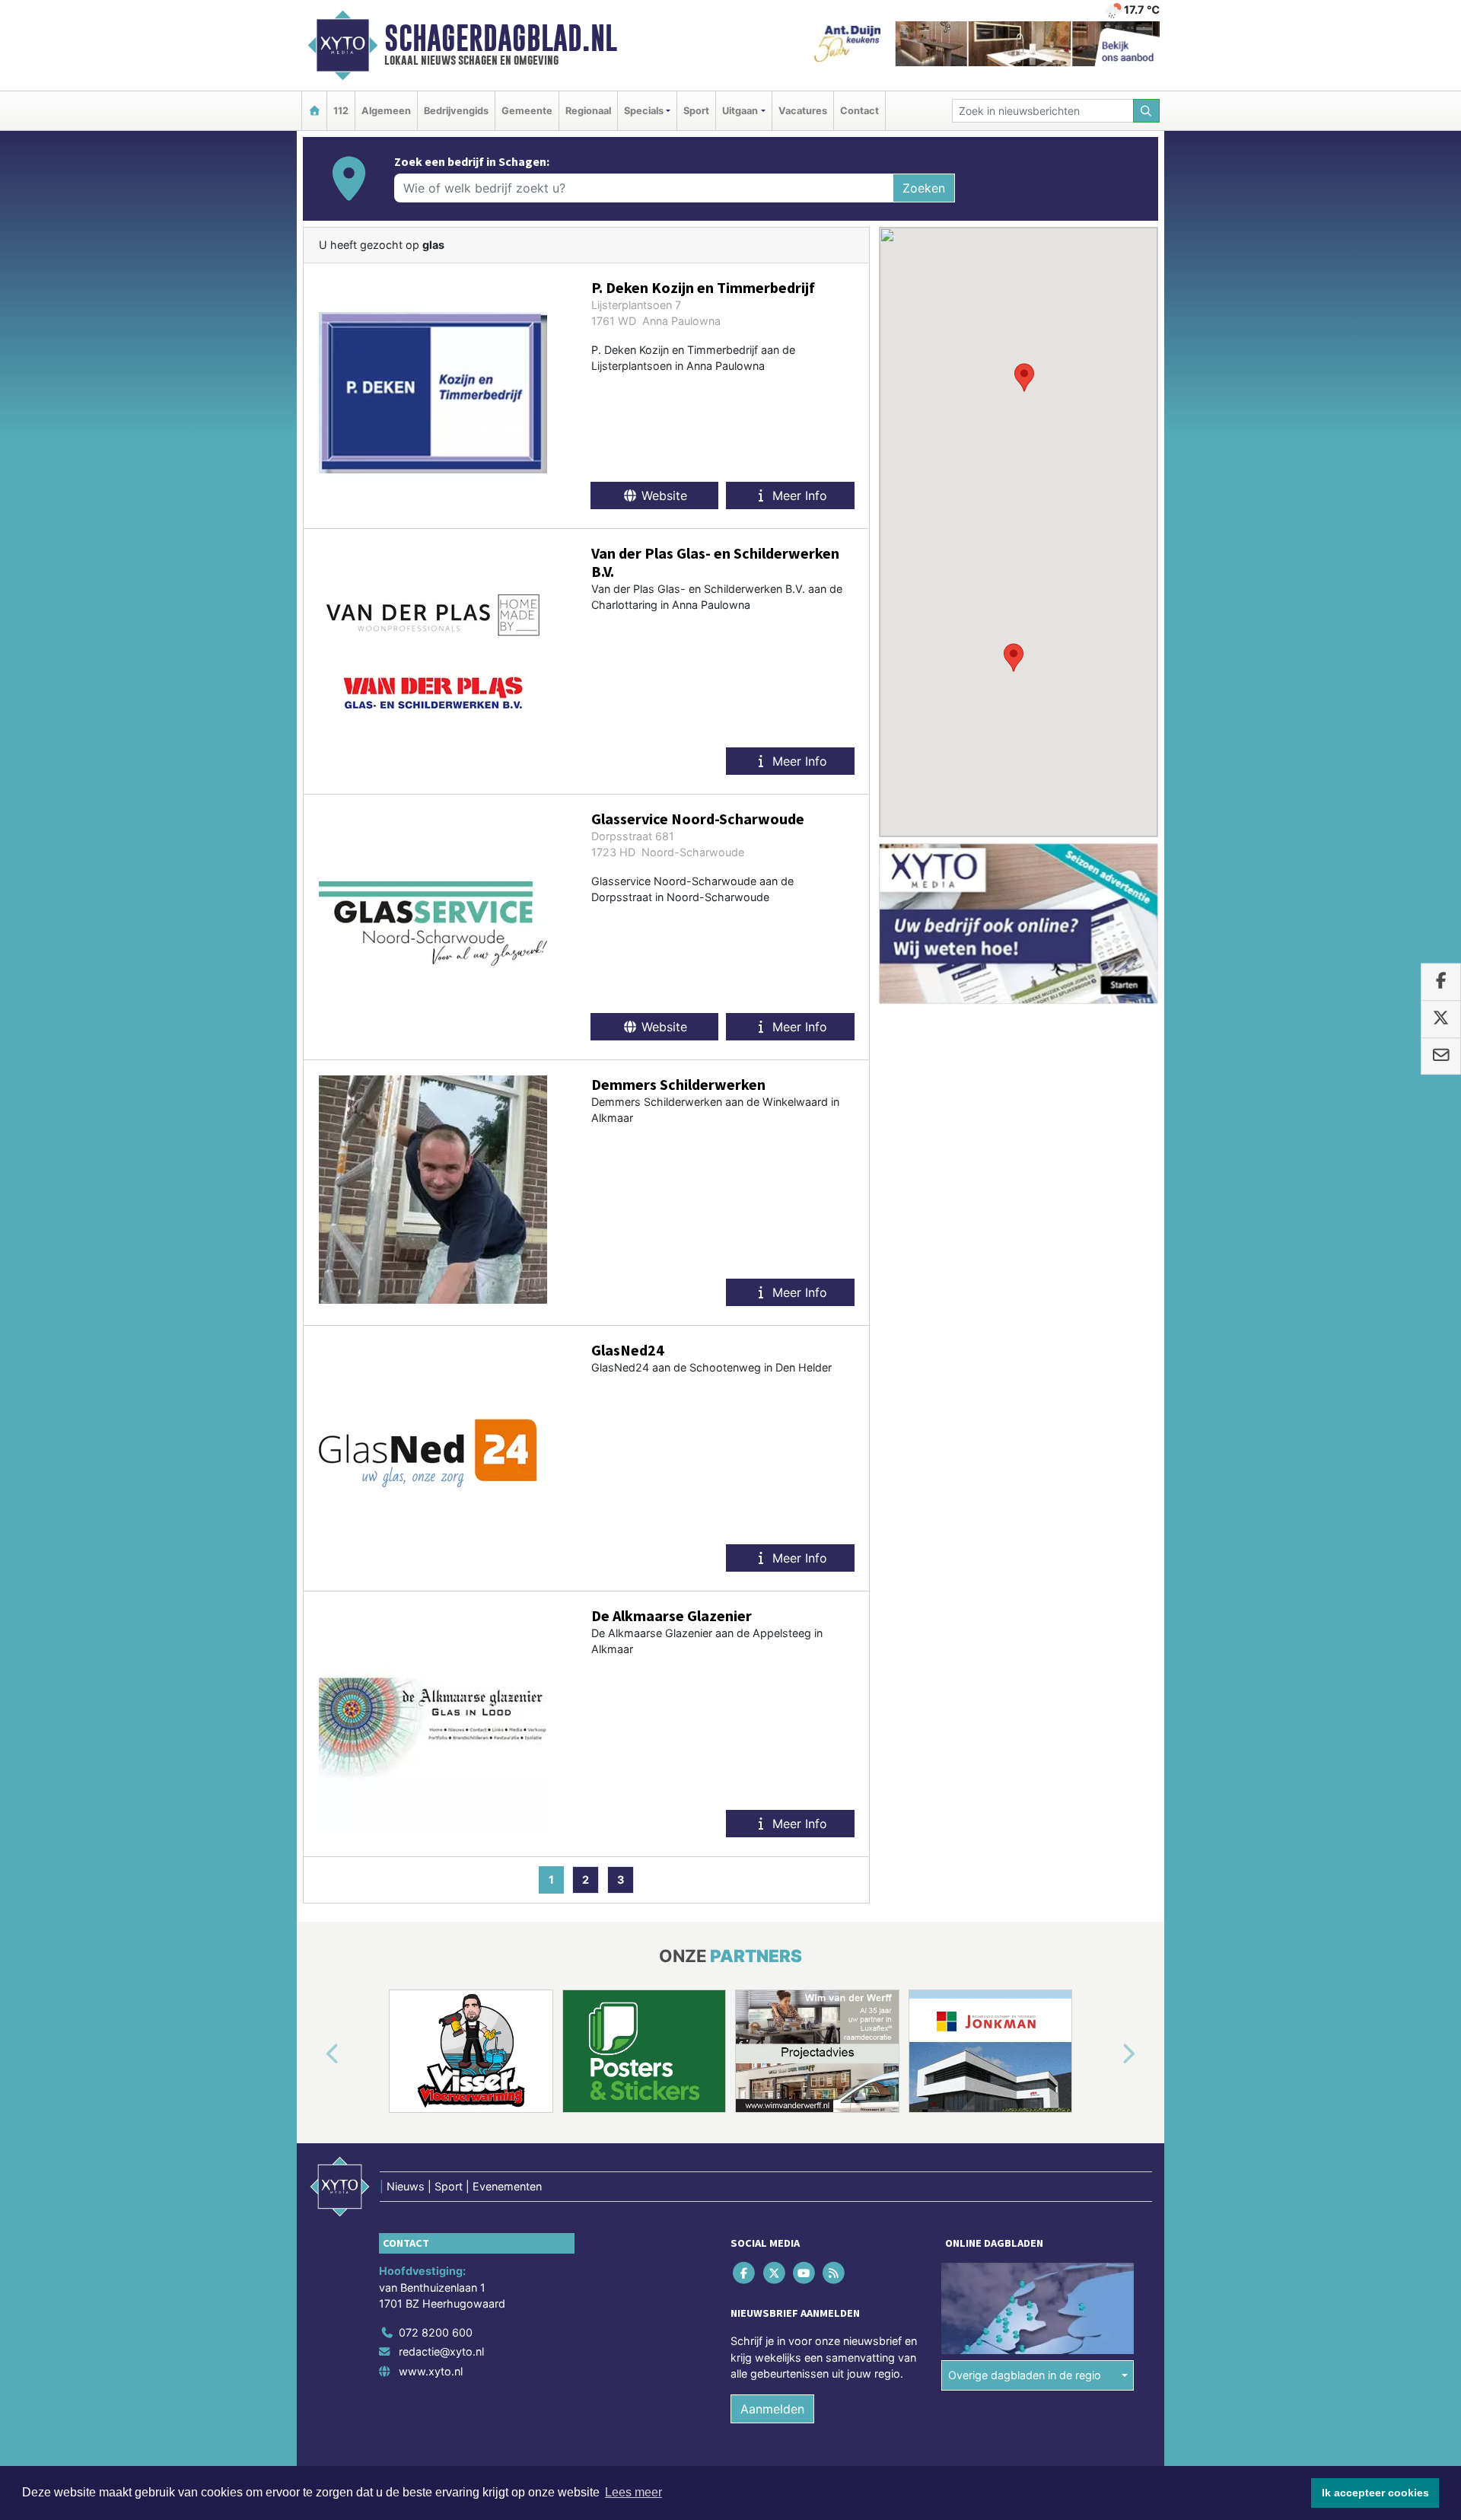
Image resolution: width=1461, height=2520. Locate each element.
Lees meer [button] (633, 2492)
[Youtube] (805, 2272)
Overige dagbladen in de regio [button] (1025, 2375)
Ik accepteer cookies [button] (1375, 2493)
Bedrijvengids (456, 111)
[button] (1024, 378)
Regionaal (588, 111)
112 (341, 111)
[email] (1441, 1056)
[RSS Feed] (835, 2272)
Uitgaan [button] (740, 111)
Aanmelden (772, 2409)
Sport (696, 111)
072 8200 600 (436, 2332)
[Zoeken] (1147, 111)
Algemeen (386, 111)
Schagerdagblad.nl (501, 38)
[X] (775, 2272)
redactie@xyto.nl (441, 2351)
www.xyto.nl (431, 2371)
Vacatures (803, 111)
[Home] (314, 111)
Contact (859, 111)
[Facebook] (745, 2272)
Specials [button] (644, 111)
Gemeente (527, 111)
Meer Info (798, 495)
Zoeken (924, 188)
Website (662, 495)
